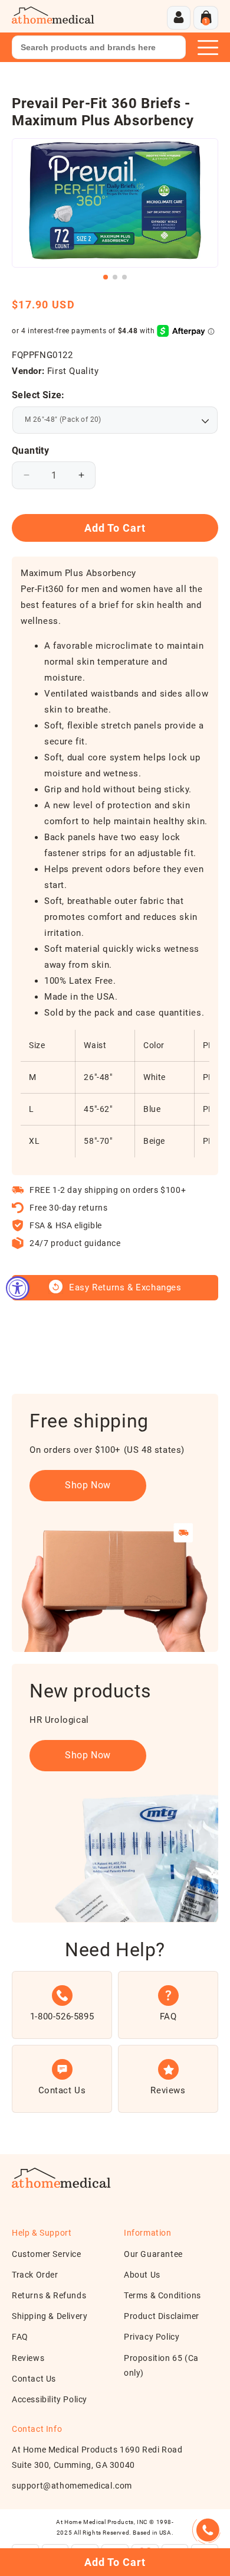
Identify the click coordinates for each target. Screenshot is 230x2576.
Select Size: (38, 395)
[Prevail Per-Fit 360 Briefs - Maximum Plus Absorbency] (115, 203)
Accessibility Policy (50, 2399)
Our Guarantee (153, 2254)
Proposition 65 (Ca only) (161, 2365)
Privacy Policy (152, 2337)
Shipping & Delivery (50, 2316)
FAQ (20, 2337)
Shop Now (88, 1485)
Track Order (35, 2275)
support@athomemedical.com (72, 2486)
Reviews (28, 2358)
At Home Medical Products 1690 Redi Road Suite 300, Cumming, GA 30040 (97, 2457)
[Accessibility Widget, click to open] (18, 1288)
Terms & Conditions (162, 2295)
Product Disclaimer (162, 2316)
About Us (142, 2275)
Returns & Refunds (49, 2295)
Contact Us (34, 2379)
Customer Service (47, 2254)
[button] (206, 18)
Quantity (30, 451)
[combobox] (99, 47)
